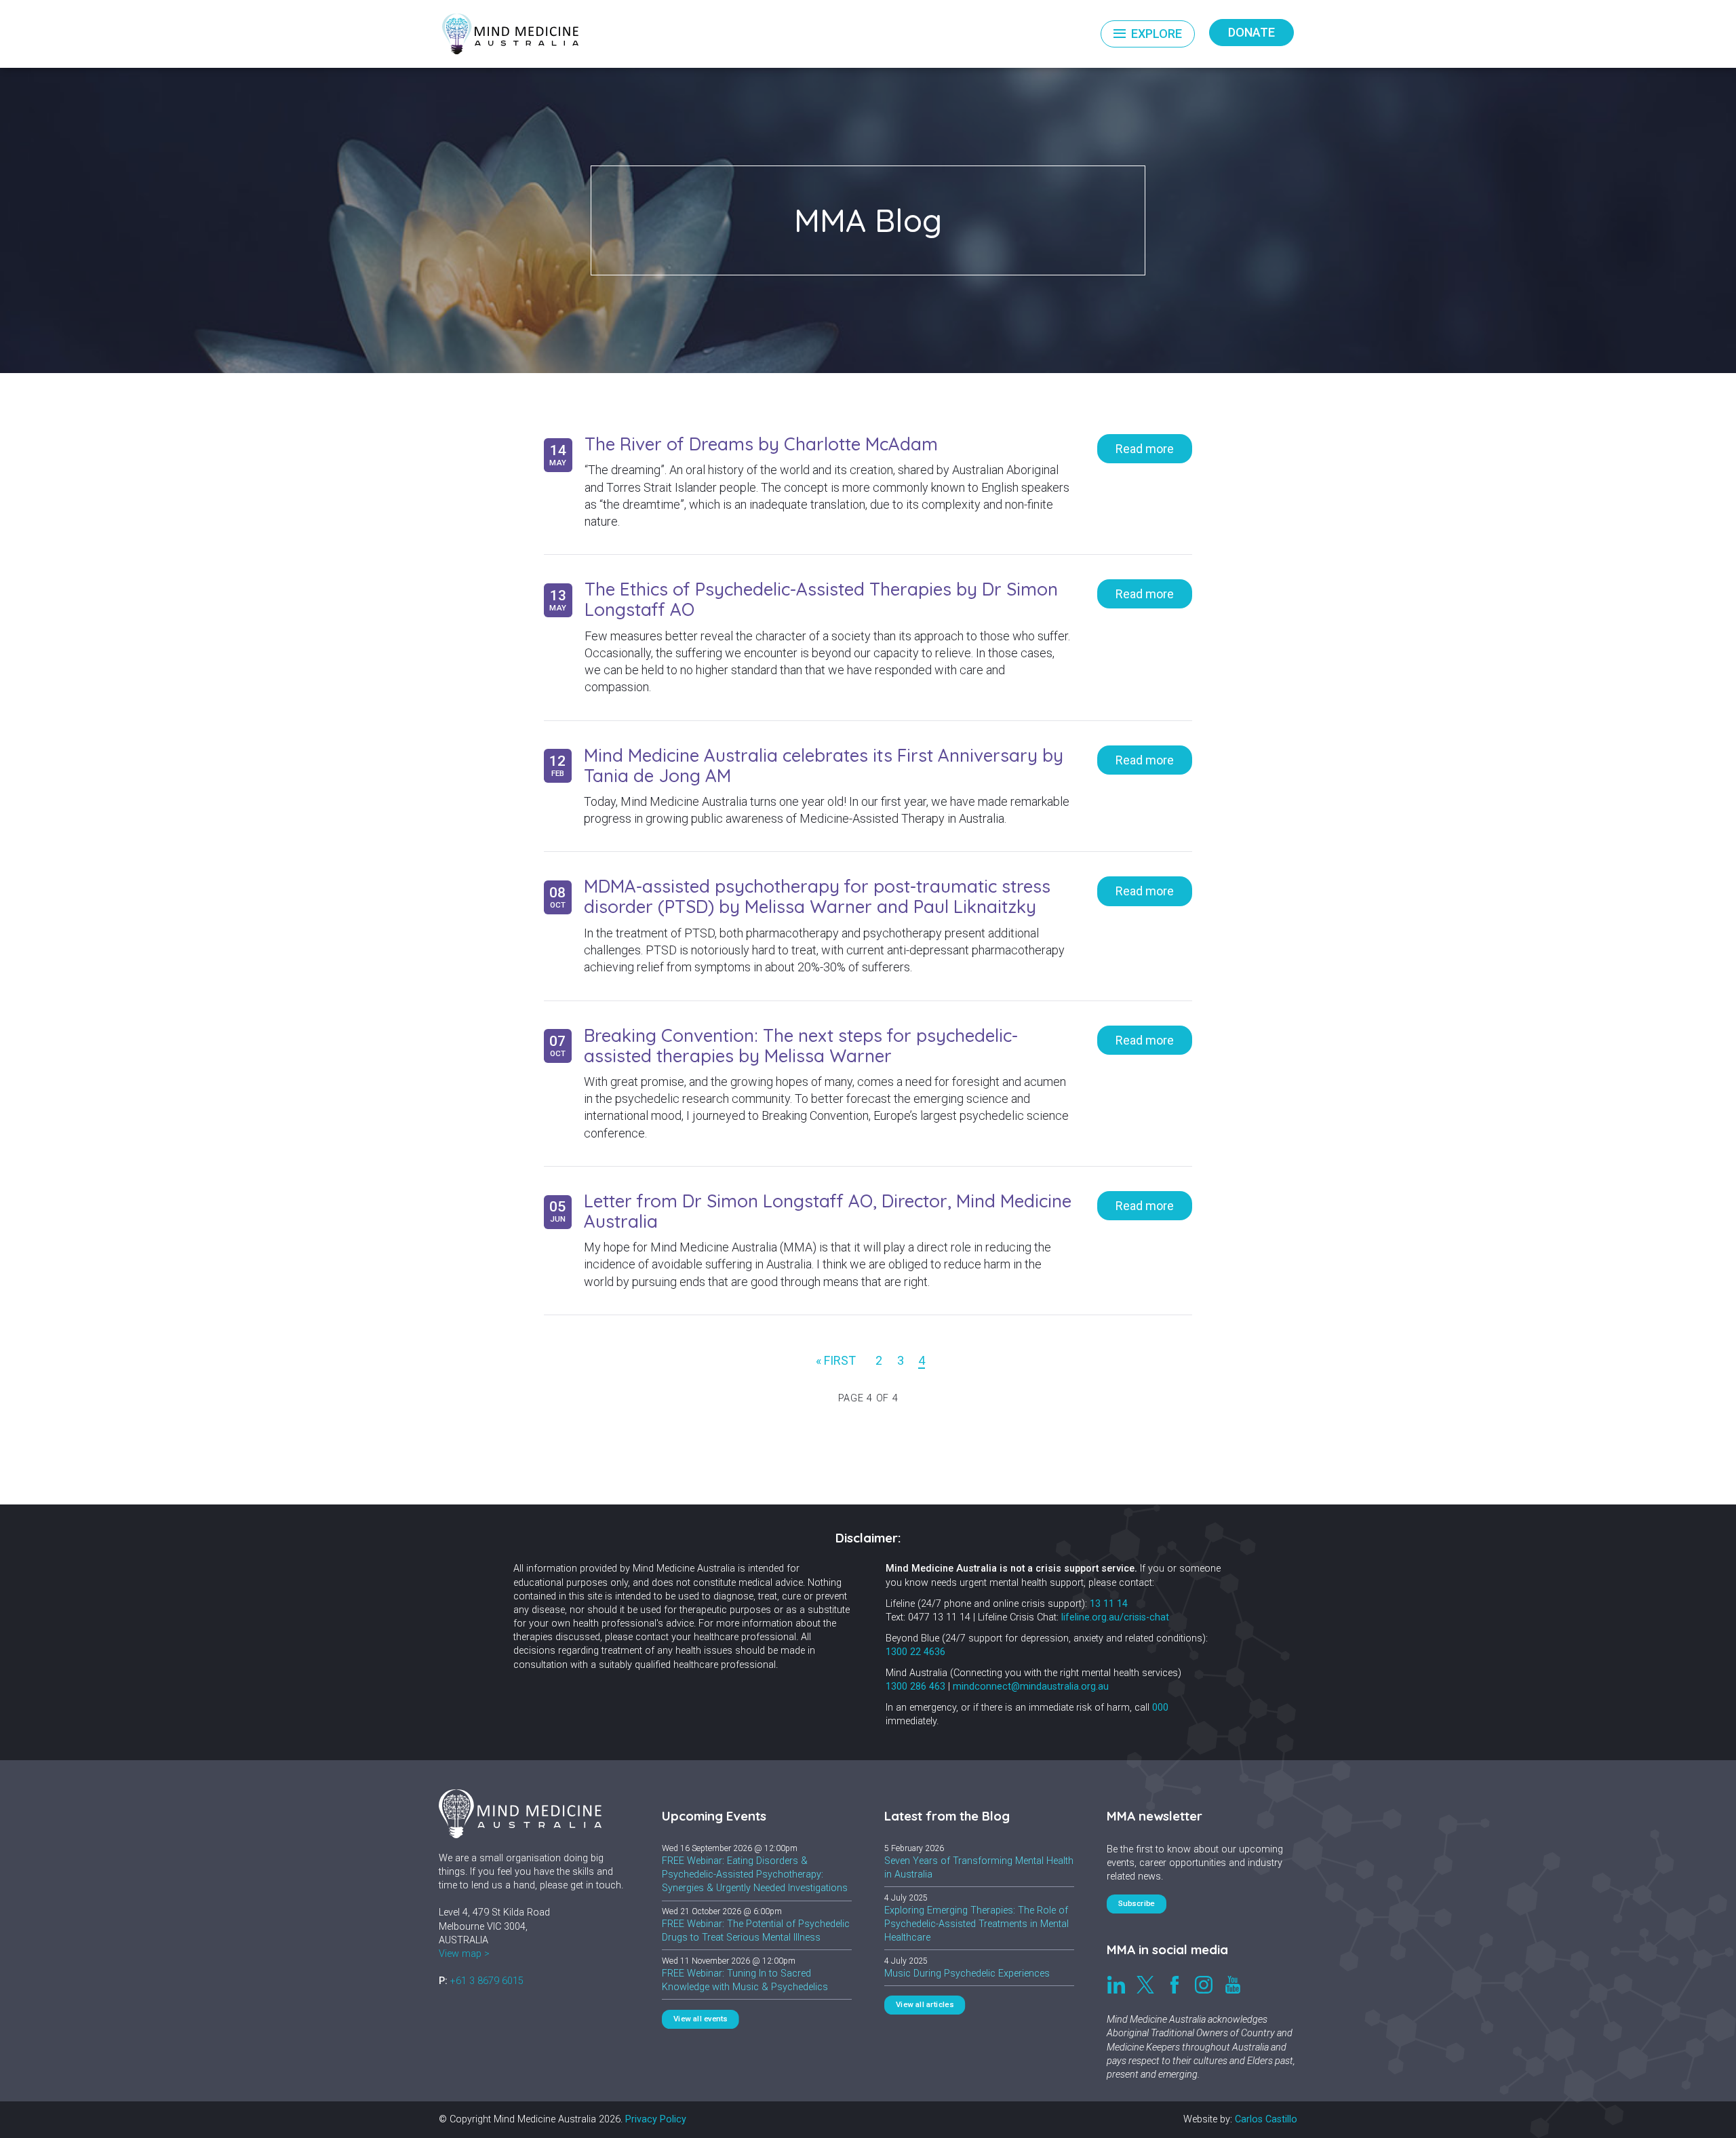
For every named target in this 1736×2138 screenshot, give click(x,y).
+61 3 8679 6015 (487, 1981)
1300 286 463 (915, 1687)
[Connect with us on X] (1145, 1985)
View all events (700, 2019)
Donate (1251, 32)
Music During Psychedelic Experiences (967, 1974)
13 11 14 (1109, 1604)
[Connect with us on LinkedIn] (1116, 1985)
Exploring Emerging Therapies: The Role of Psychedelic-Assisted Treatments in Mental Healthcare (976, 1924)
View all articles (925, 2005)
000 (1160, 1708)
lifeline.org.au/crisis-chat (1115, 1617)
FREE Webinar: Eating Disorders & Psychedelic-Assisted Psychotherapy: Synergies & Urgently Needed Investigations (755, 1874)
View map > (464, 1954)
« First (836, 1360)
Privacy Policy (656, 2119)
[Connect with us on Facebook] (1175, 1985)
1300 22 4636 (915, 1652)
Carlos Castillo (1266, 2119)
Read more (1145, 449)
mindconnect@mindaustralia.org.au (1031, 1687)
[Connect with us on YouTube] (1233, 1985)
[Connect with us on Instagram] (1204, 1985)
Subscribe (1137, 1904)
